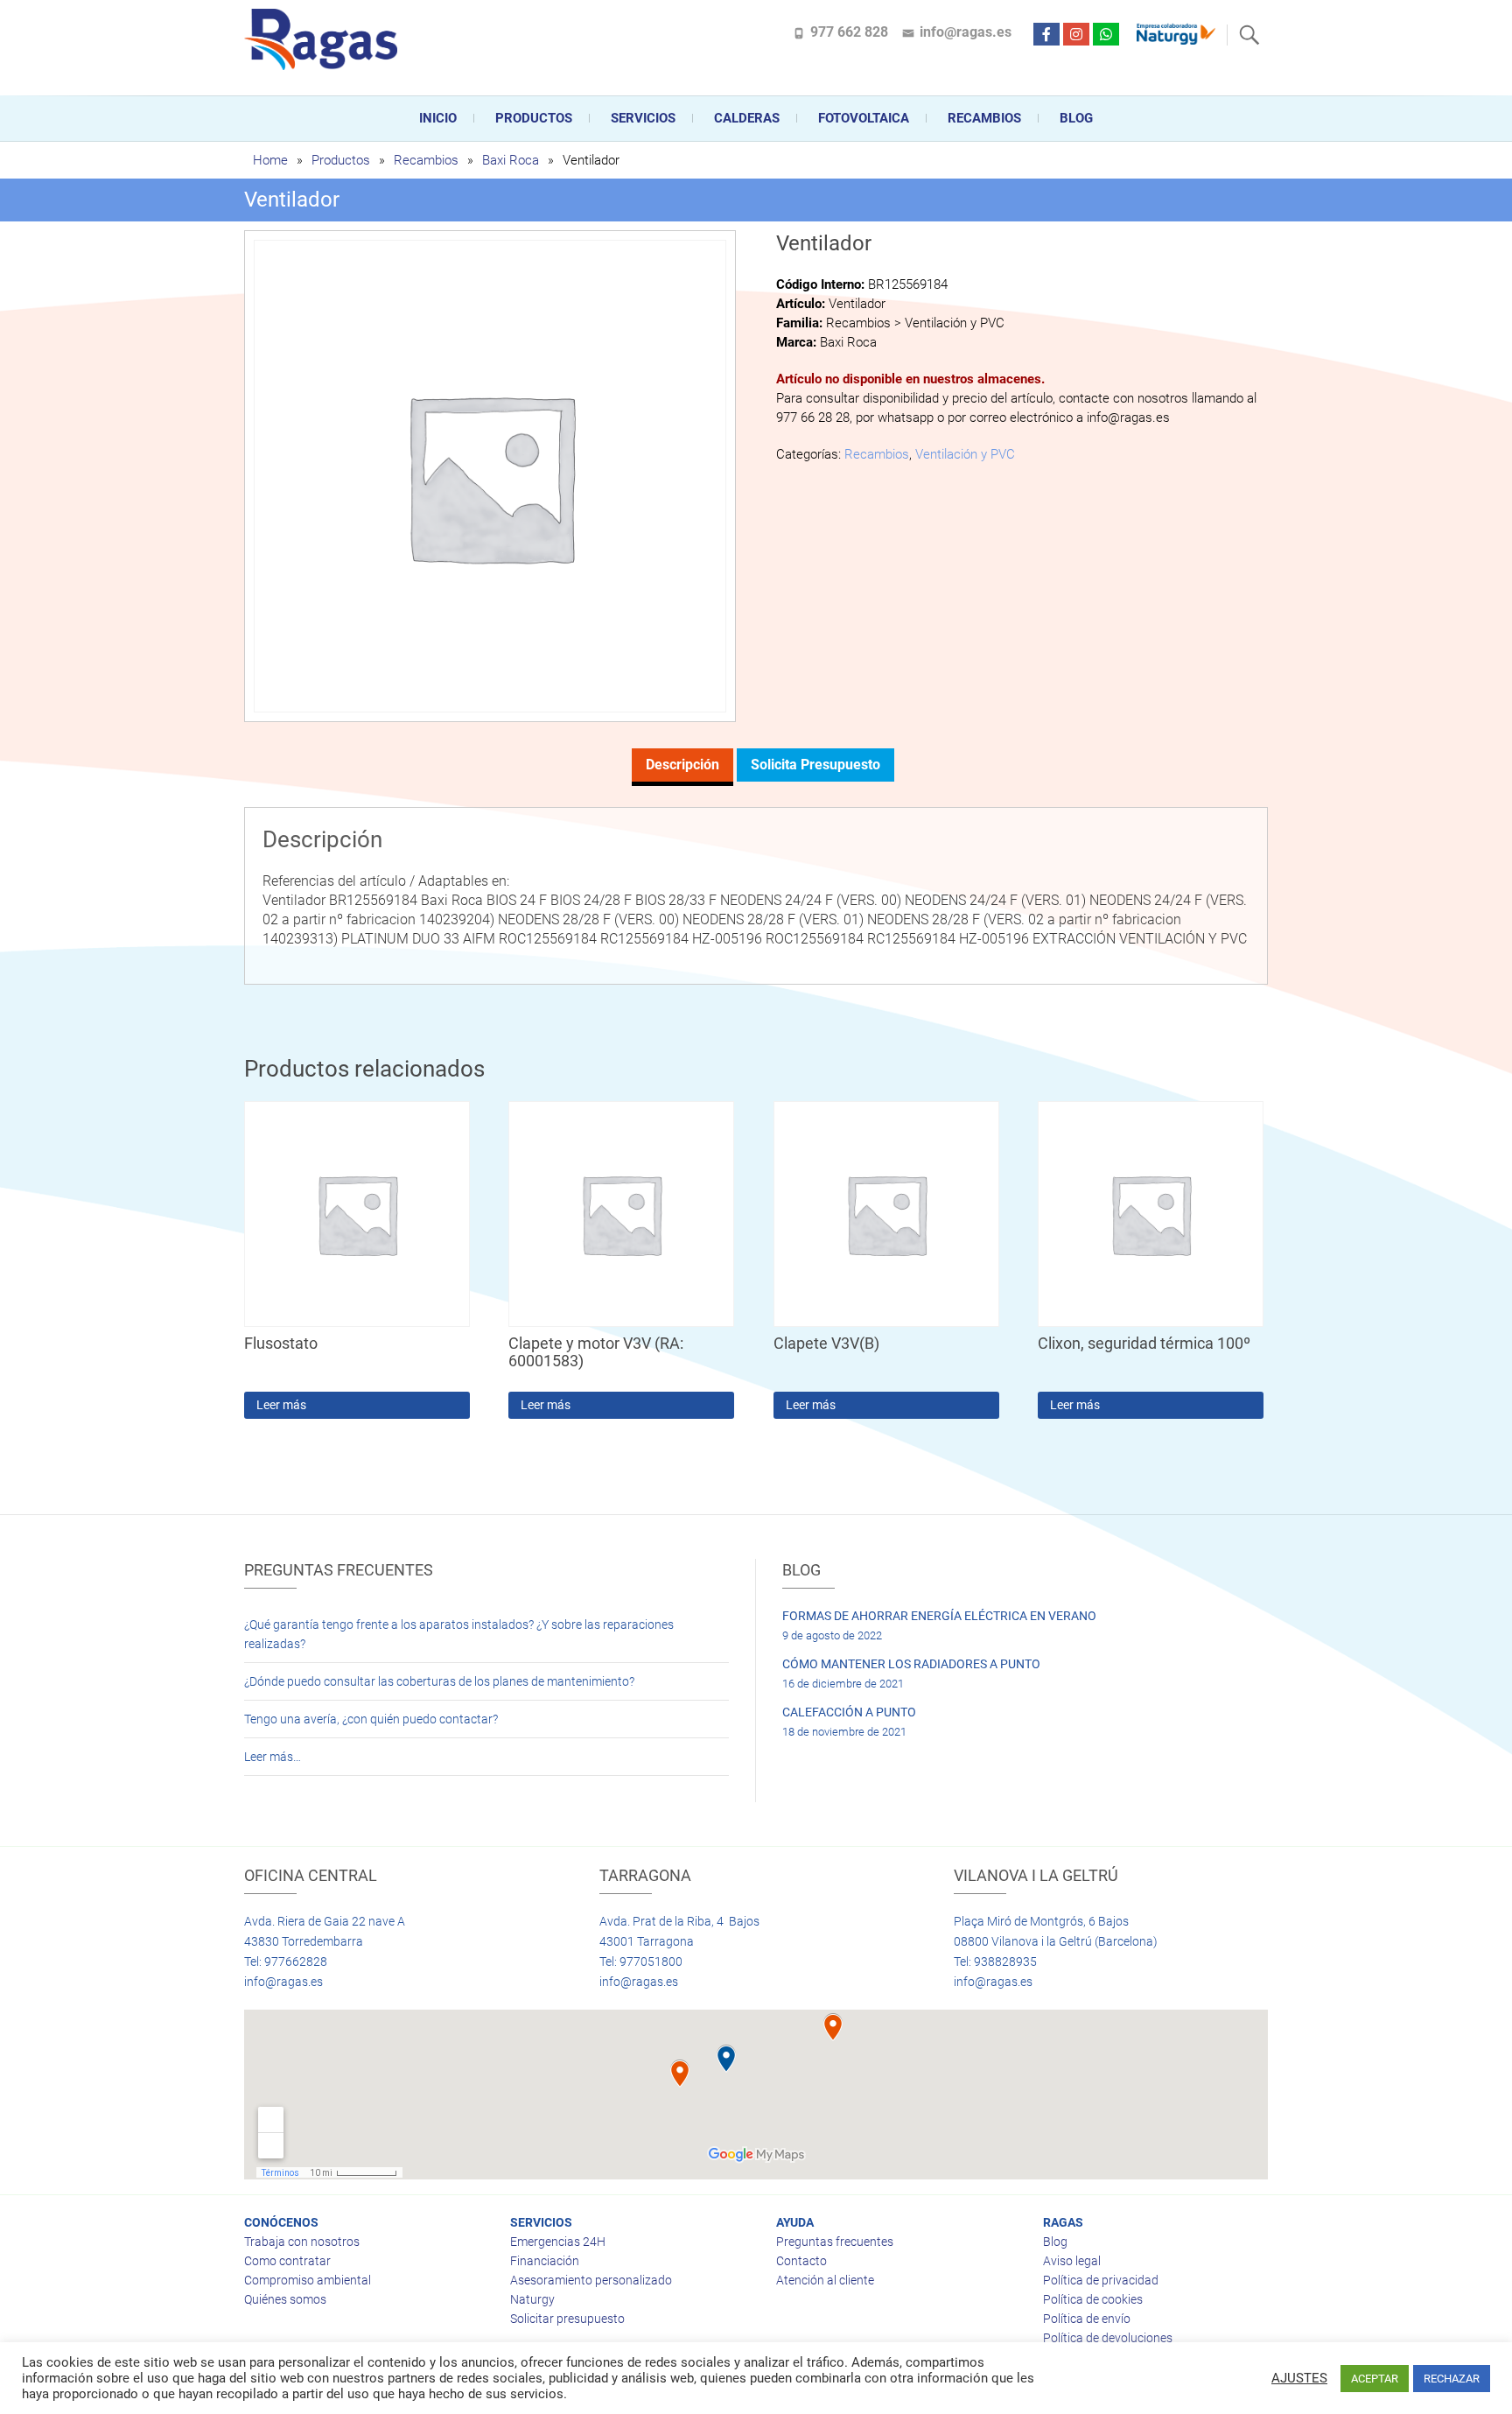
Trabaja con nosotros (302, 2242)
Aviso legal (1072, 2261)
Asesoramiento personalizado (591, 2280)
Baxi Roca (511, 160)
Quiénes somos (285, 2299)
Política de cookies (1093, 2299)
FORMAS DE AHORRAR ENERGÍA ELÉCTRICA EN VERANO (939, 1616)
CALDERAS (747, 118)
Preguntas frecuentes (835, 2242)
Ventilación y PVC (965, 454)
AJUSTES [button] (1299, 2378)
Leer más (281, 1405)
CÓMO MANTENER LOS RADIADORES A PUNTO (911, 1664)
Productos (534, 118)
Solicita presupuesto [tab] (815, 765)
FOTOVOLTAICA (864, 118)
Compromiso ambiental (308, 2280)
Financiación (545, 2261)
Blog (1076, 118)
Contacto (801, 2261)
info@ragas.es (966, 32)
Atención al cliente (825, 2280)
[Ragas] (325, 39)
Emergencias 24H (558, 2242)
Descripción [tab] (682, 765)
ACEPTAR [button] (1375, 2379)
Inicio (438, 118)
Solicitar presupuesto (567, 2319)
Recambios (984, 118)
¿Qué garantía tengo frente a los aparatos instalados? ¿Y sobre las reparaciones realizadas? (459, 1634)
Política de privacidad (1101, 2280)
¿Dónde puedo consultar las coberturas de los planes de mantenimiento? (439, 1681)
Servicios (643, 118)
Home (270, 160)
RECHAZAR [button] (1452, 2379)
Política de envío (1087, 2319)
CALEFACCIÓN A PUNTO (849, 1712)
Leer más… (273, 1757)
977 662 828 (849, 32)
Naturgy (532, 2299)
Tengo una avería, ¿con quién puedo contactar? (371, 1719)
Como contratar (287, 2261)
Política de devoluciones (1108, 2338)
